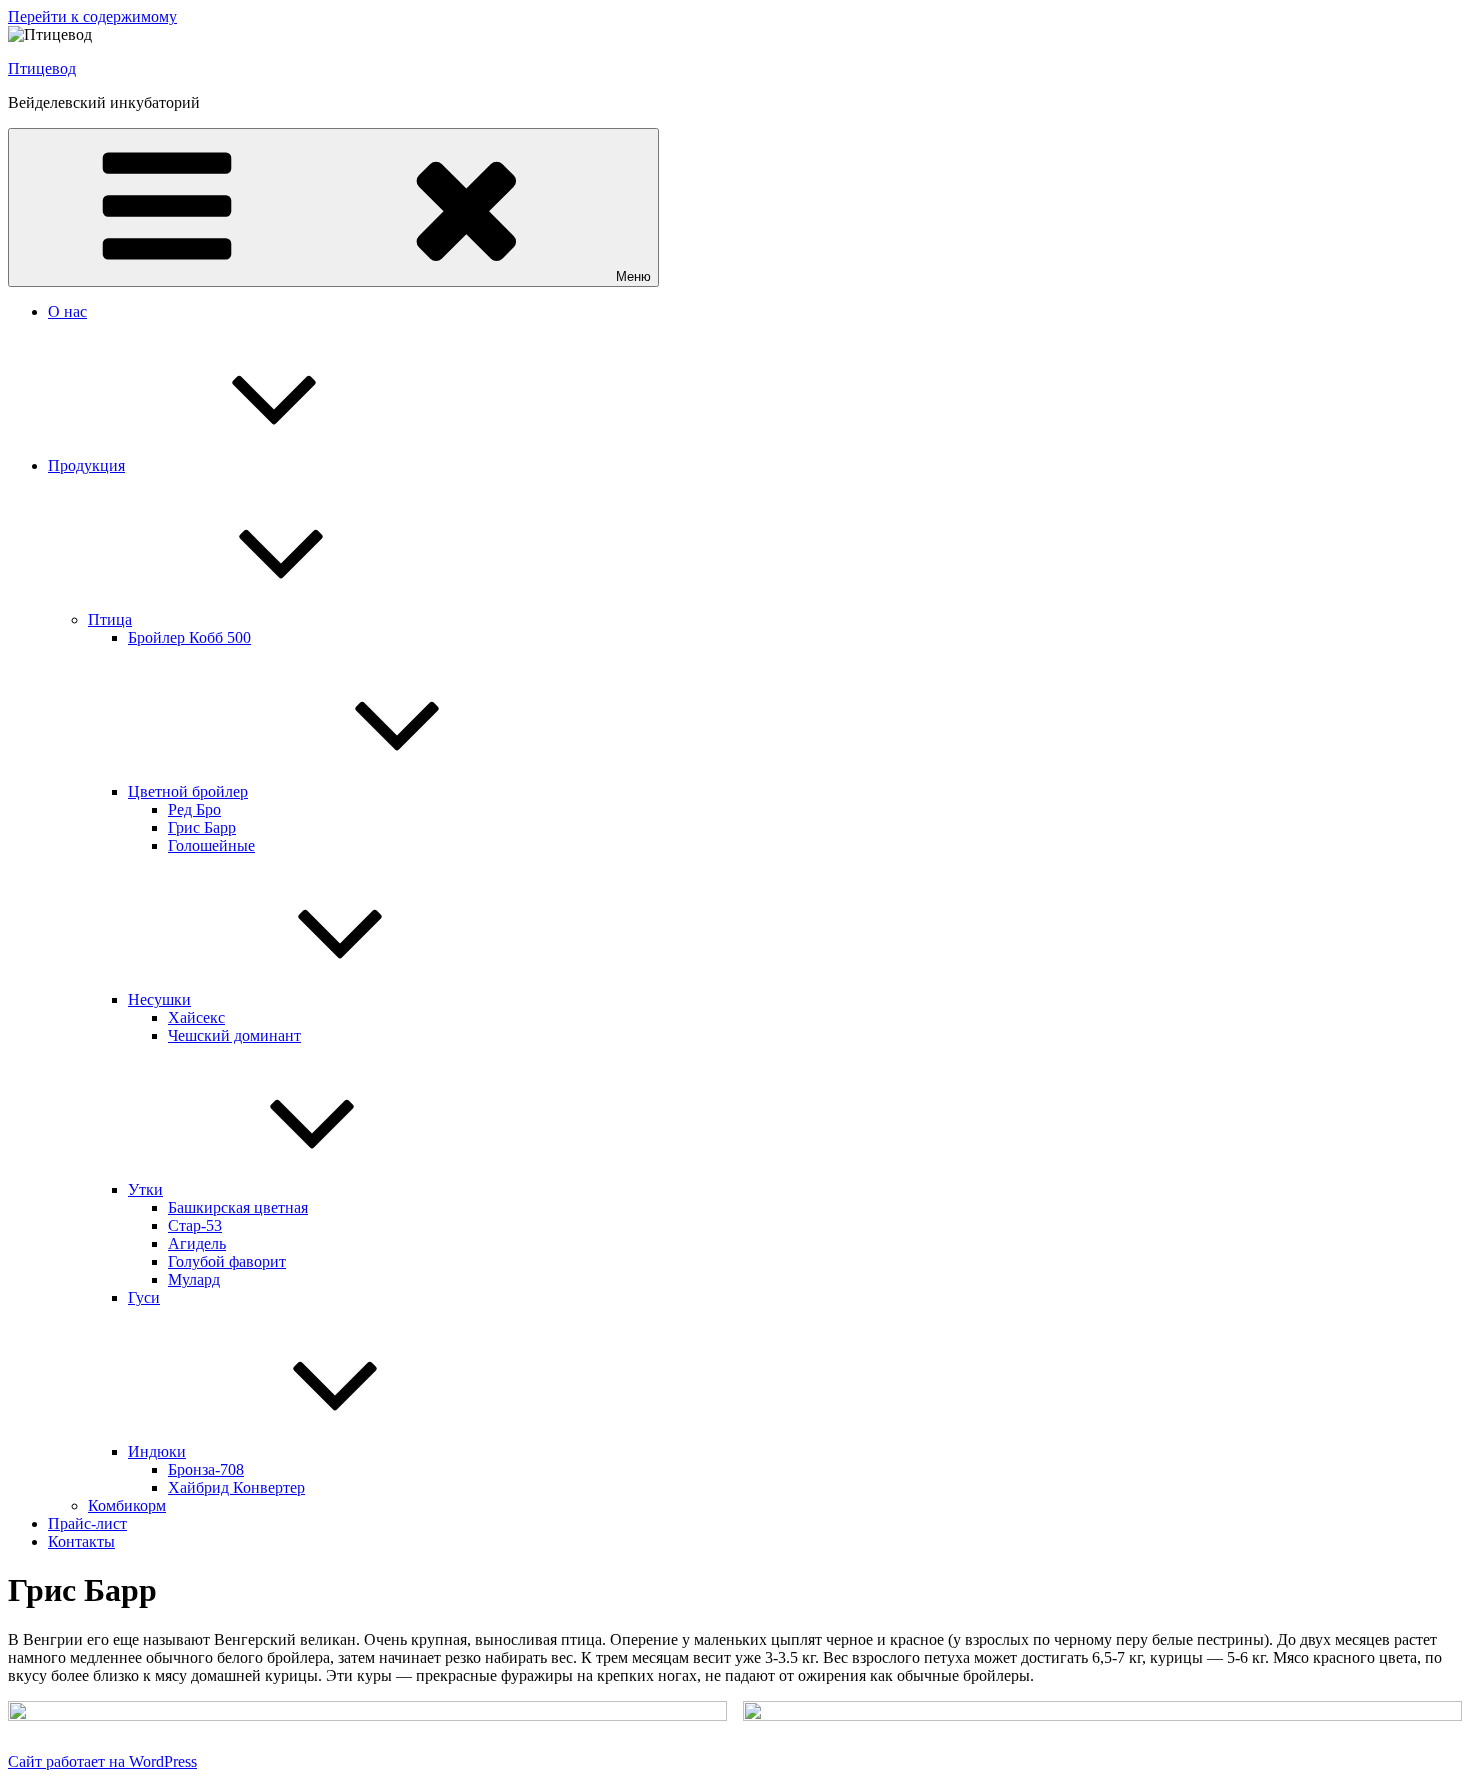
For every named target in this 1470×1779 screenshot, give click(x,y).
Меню (633, 276)
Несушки (159, 999)
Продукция (86, 465)
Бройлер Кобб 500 (189, 637)
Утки (145, 1189)
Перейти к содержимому (92, 16)
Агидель (197, 1243)
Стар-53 (195, 1225)
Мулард (194, 1279)
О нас (67, 311)
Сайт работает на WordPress (102, 1761)
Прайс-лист (87, 1523)
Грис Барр (202, 827)
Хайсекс (196, 1017)
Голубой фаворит (227, 1261)
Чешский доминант (234, 1035)
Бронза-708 (206, 1469)
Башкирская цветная (238, 1207)
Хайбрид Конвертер (236, 1487)
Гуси (144, 1297)
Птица (110, 619)
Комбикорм (127, 1505)
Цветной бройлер (188, 791)
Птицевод (42, 68)
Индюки (157, 1451)
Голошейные (211, 845)
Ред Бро (194, 809)
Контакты (81, 1541)
